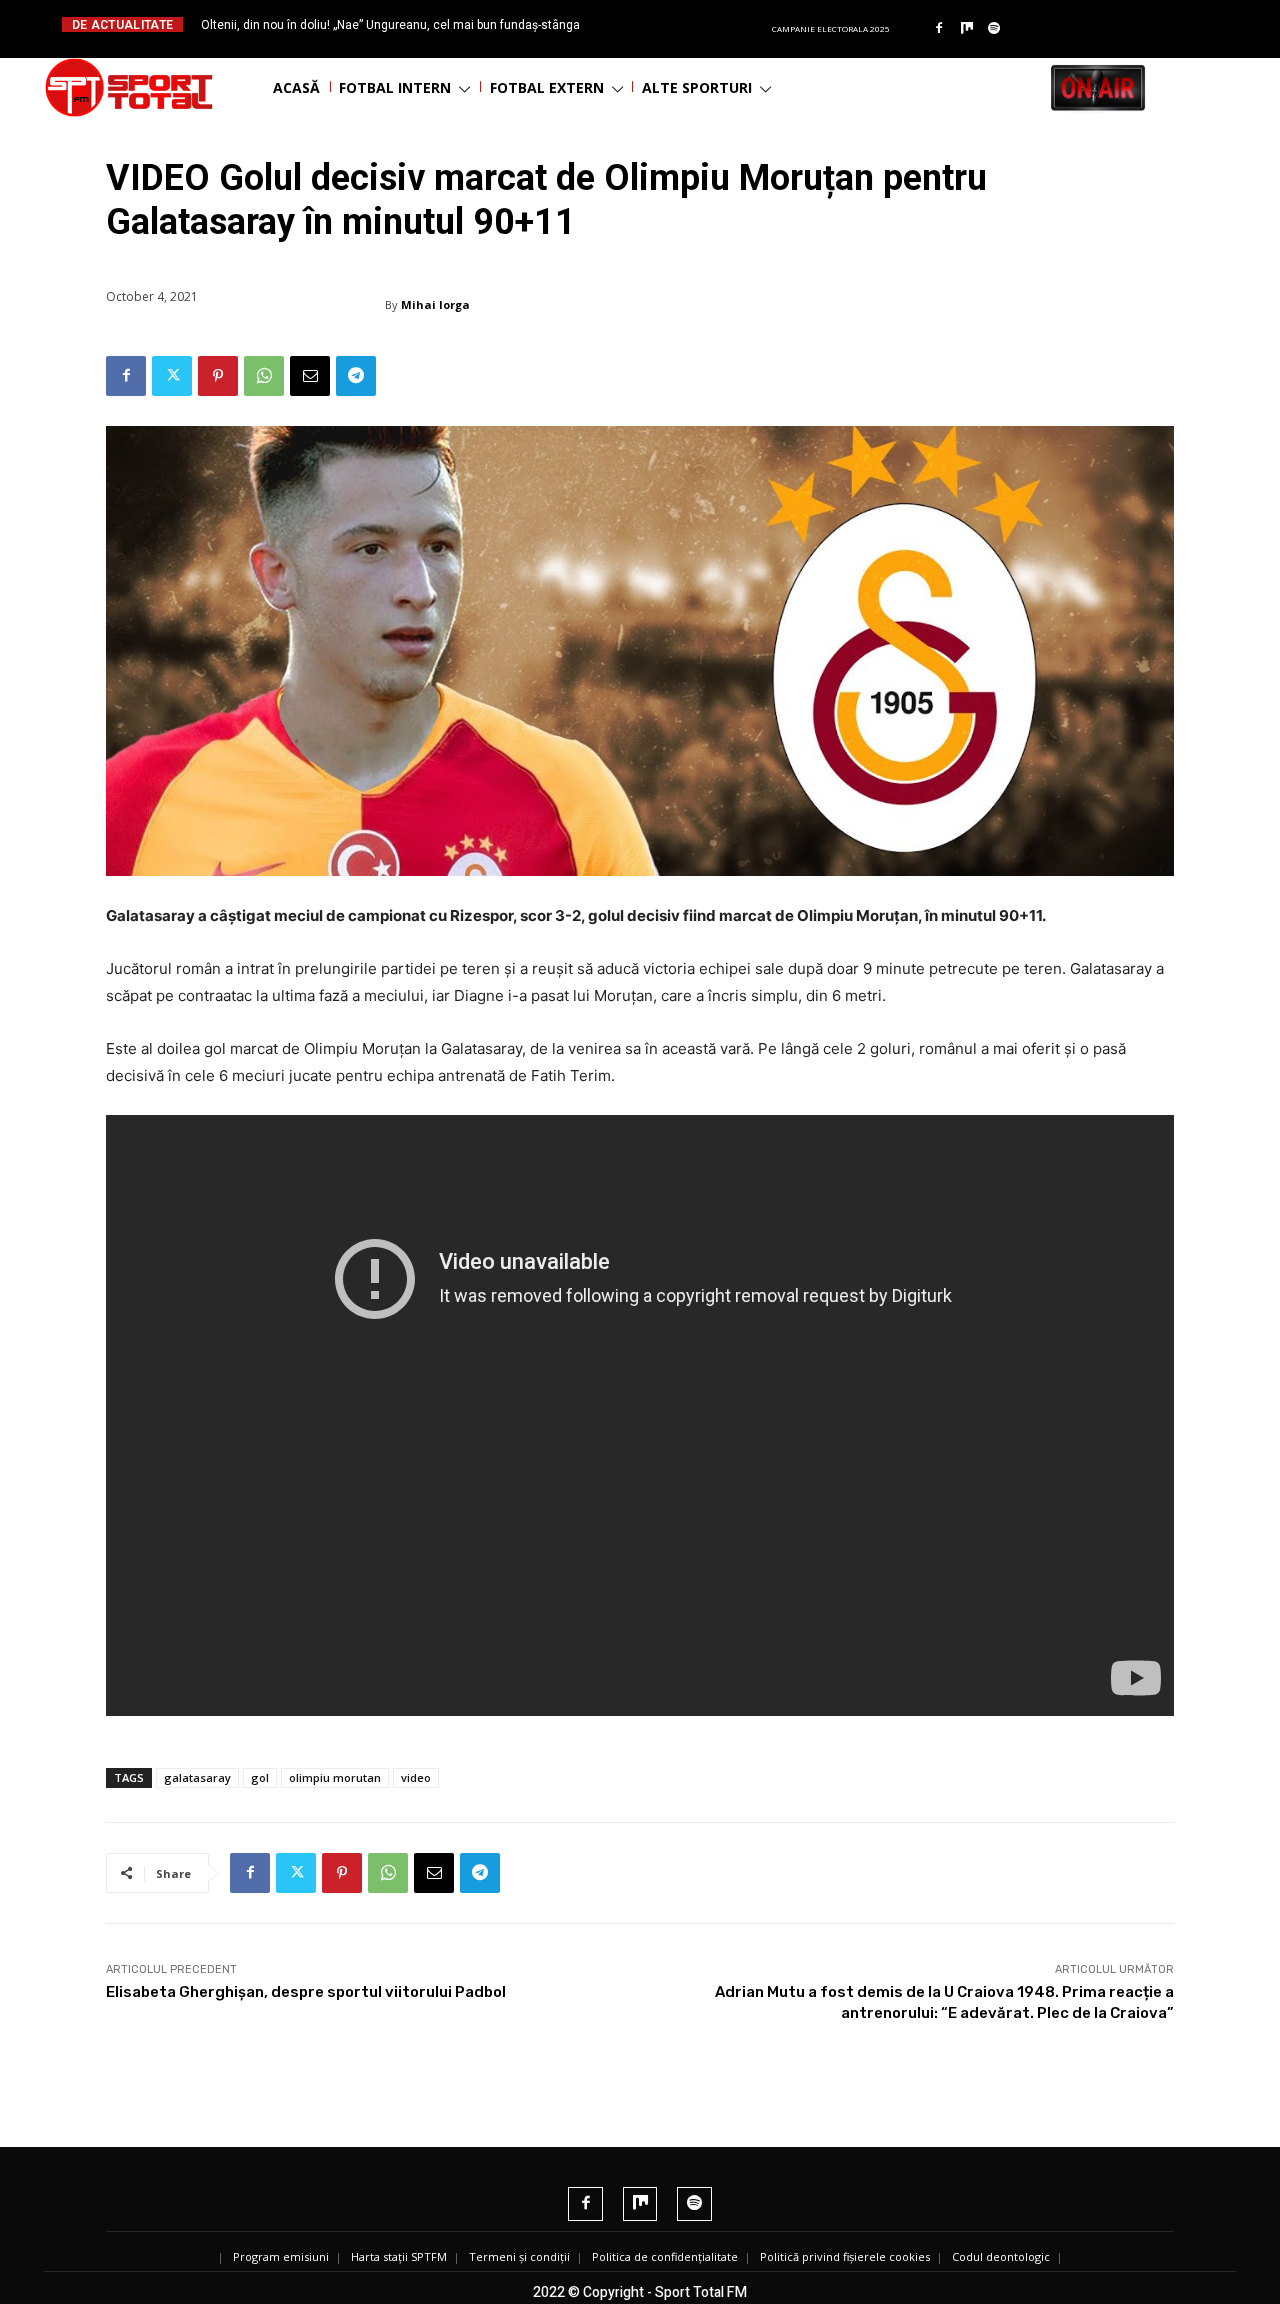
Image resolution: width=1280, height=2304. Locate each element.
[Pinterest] (218, 376)
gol (260, 1777)
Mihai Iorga (435, 304)
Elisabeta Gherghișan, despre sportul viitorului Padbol (306, 1992)
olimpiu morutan (335, 1777)
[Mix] (967, 29)
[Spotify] (995, 29)
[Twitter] (172, 376)
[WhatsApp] (264, 376)
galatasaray (197, 1777)
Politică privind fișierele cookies (845, 2256)
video (416, 1777)
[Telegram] (356, 376)
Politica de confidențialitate (665, 2256)
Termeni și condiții (519, 2256)
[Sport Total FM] (129, 87)
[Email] (310, 376)
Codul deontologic (1001, 2256)
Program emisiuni (281, 2256)
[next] (688, 24)
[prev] (656, 24)
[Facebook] (939, 29)
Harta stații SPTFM (399, 2256)
